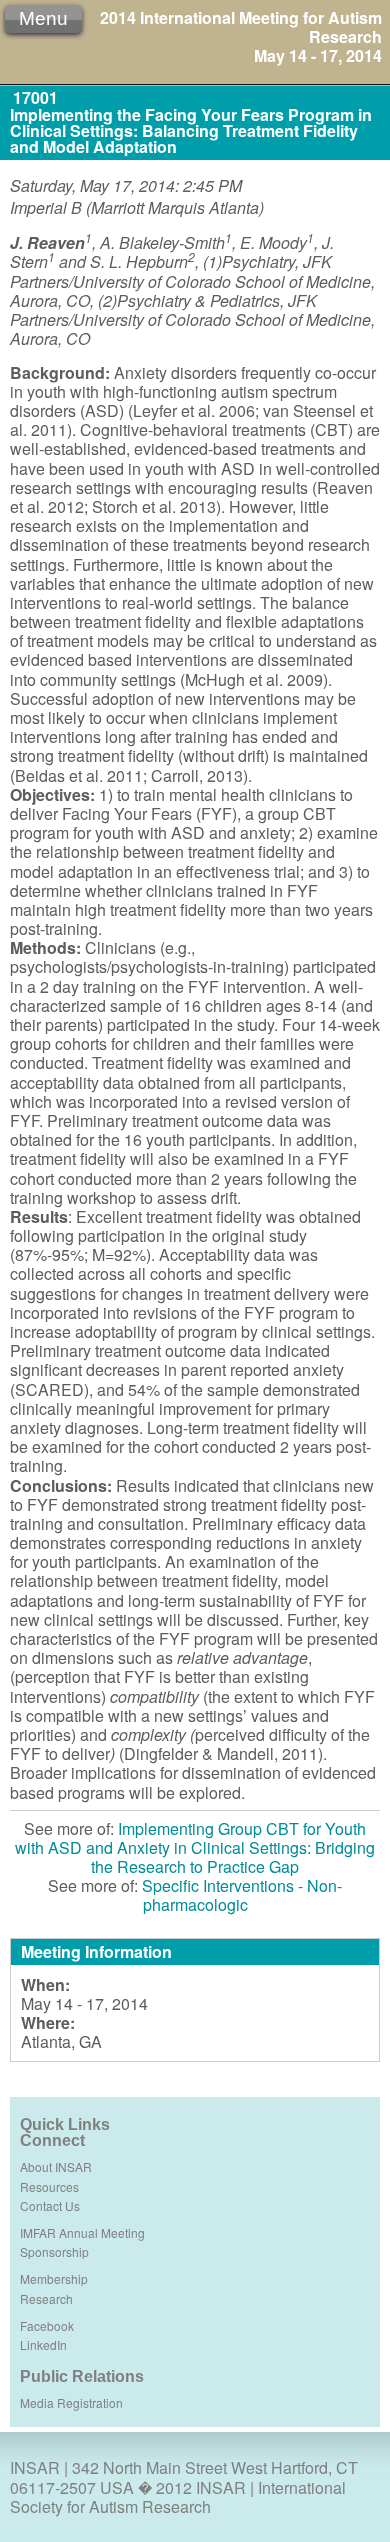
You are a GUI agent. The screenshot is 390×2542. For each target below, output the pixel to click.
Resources (49, 2186)
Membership (54, 2278)
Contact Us (50, 2205)
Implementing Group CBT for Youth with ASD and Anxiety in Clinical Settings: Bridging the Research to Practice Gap (195, 1847)
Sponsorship (54, 2251)
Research (46, 2298)
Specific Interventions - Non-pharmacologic (242, 1895)
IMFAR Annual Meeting (82, 2232)
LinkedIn (43, 2344)
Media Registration (71, 2402)
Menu (43, 18)
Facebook (47, 2325)
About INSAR (56, 2166)
